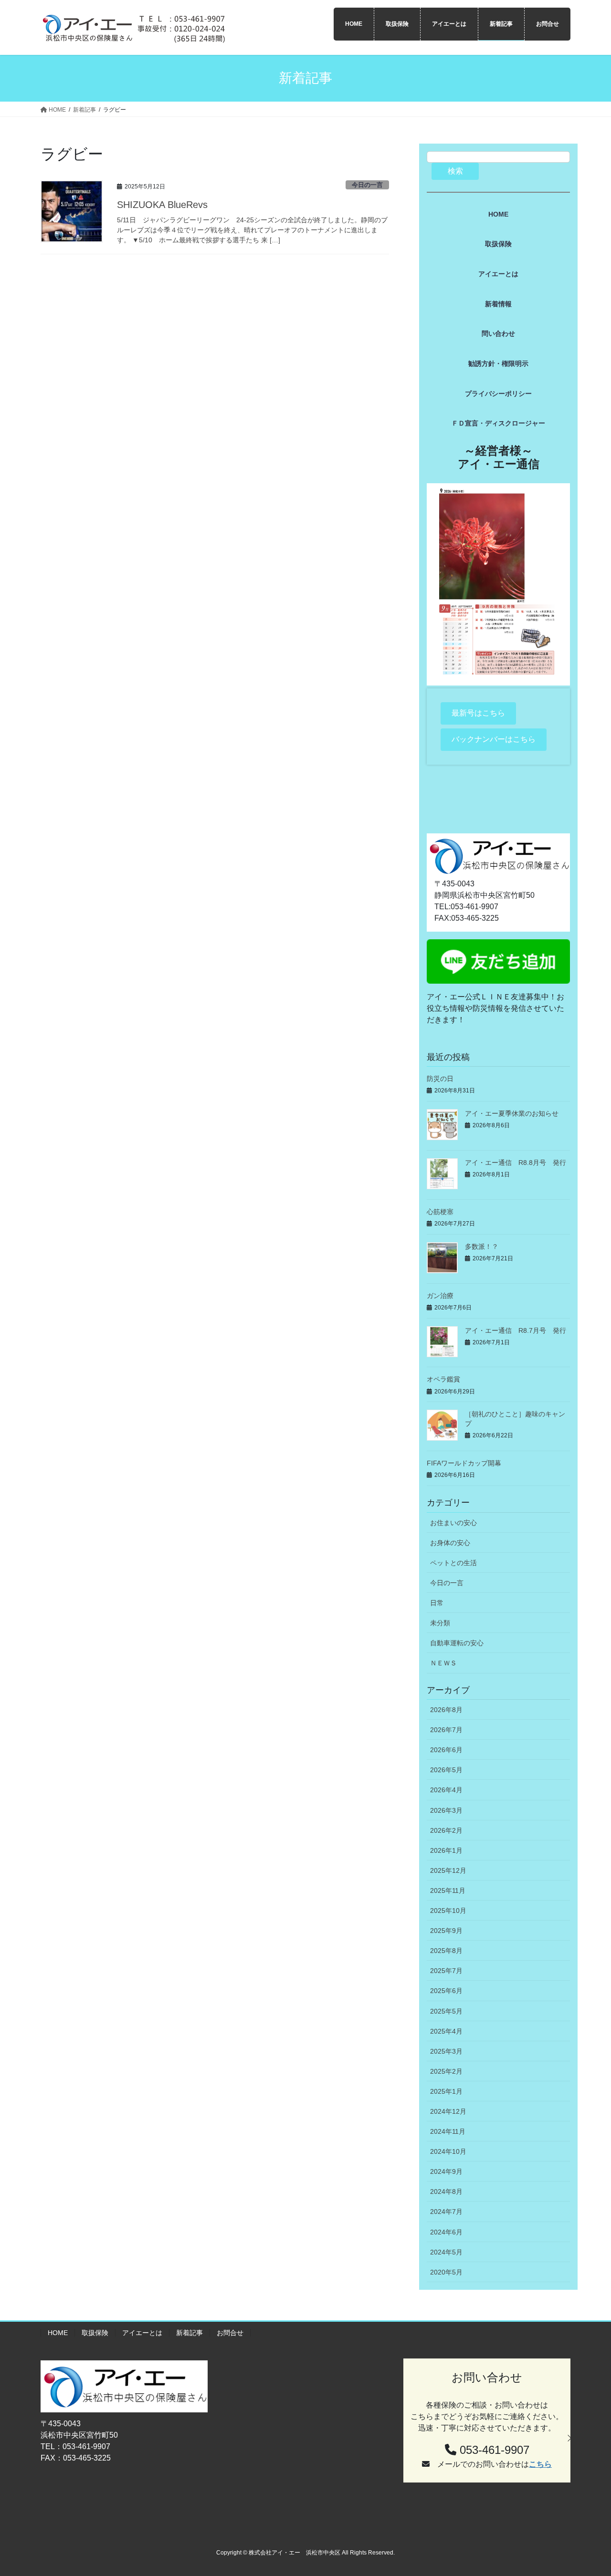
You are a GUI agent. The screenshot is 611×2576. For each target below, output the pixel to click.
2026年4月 (446, 1790)
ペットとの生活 (453, 1563)
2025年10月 (448, 1911)
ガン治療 (440, 1296)
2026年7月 (446, 1730)
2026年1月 (446, 1850)
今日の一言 (367, 185)
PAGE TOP (587, 2490)
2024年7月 (446, 2212)
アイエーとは (142, 2333)
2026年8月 (446, 1710)
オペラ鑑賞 (443, 1379)
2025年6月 (446, 1991)
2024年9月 (446, 2171)
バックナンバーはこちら (494, 739)
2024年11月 (448, 2131)
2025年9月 (446, 1931)
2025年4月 (446, 2031)
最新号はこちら (478, 713)
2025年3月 (446, 2051)
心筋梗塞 (440, 1212)
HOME (58, 2333)
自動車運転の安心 (457, 1643)
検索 (455, 171)
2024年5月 (446, 2252)
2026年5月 (446, 1770)
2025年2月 (446, 2071)
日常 (437, 1603)
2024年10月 (448, 2151)
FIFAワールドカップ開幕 (464, 1463)
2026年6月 (446, 1750)
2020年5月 (446, 2272)
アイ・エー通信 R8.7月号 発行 (516, 1330)
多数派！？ (482, 1246)
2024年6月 (446, 2232)
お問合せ (230, 2333)
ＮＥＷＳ (443, 1663)
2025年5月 (446, 2011)
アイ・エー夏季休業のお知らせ (512, 1113)
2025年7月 (446, 1971)
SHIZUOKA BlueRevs (162, 205)
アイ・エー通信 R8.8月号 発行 (516, 1163)
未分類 (440, 1623)
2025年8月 (446, 1951)
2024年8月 (446, 2192)
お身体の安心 (450, 1543)
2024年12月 (448, 2111)
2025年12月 (448, 1870)
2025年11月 (448, 1890)
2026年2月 (446, 1830)
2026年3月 (446, 1810)
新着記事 (190, 2333)
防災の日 (440, 1079)
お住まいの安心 (453, 1523)
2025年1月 (446, 2091)
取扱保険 (95, 2333)
